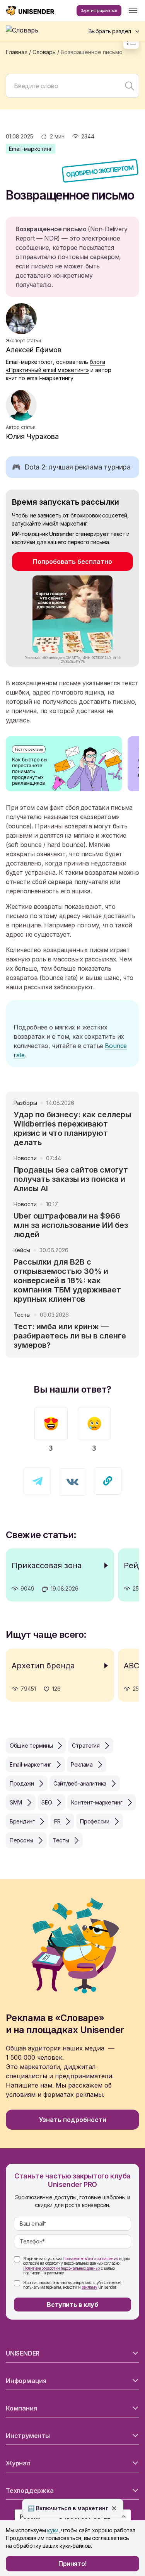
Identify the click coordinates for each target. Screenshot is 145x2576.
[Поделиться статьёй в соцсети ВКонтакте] (72, 1482)
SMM (16, 1802)
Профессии (95, 1821)
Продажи (22, 1783)
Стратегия (86, 1746)
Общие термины (31, 1746)
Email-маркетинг (31, 149)
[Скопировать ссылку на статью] (108, 1481)
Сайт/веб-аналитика (80, 1783)
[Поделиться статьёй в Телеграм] (37, 1481)
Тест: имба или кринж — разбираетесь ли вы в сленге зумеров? (70, 1336)
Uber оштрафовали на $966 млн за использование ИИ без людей (71, 1225)
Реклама (82, 1764)
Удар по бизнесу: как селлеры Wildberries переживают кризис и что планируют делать (72, 1128)
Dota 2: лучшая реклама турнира (71, 467)
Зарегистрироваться (99, 10)
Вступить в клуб (72, 2305)
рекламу (89, 2287)
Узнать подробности (73, 2120)
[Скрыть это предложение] (114, 2508)
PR (57, 1821)
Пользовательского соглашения (90, 2258)
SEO (47, 1802)
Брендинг (22, 1821)
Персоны (21, 1840)
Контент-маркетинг (97, 1802)
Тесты (61, 1840)
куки (53, 2530)
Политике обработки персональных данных (62, 2268)
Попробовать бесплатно (72, 562)
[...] (133, 11)
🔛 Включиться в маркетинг (68, 2508)
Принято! (72, 2564)
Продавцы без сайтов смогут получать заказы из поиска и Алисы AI (71, 1179)
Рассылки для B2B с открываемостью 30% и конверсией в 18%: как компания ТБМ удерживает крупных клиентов (67, 1280)
